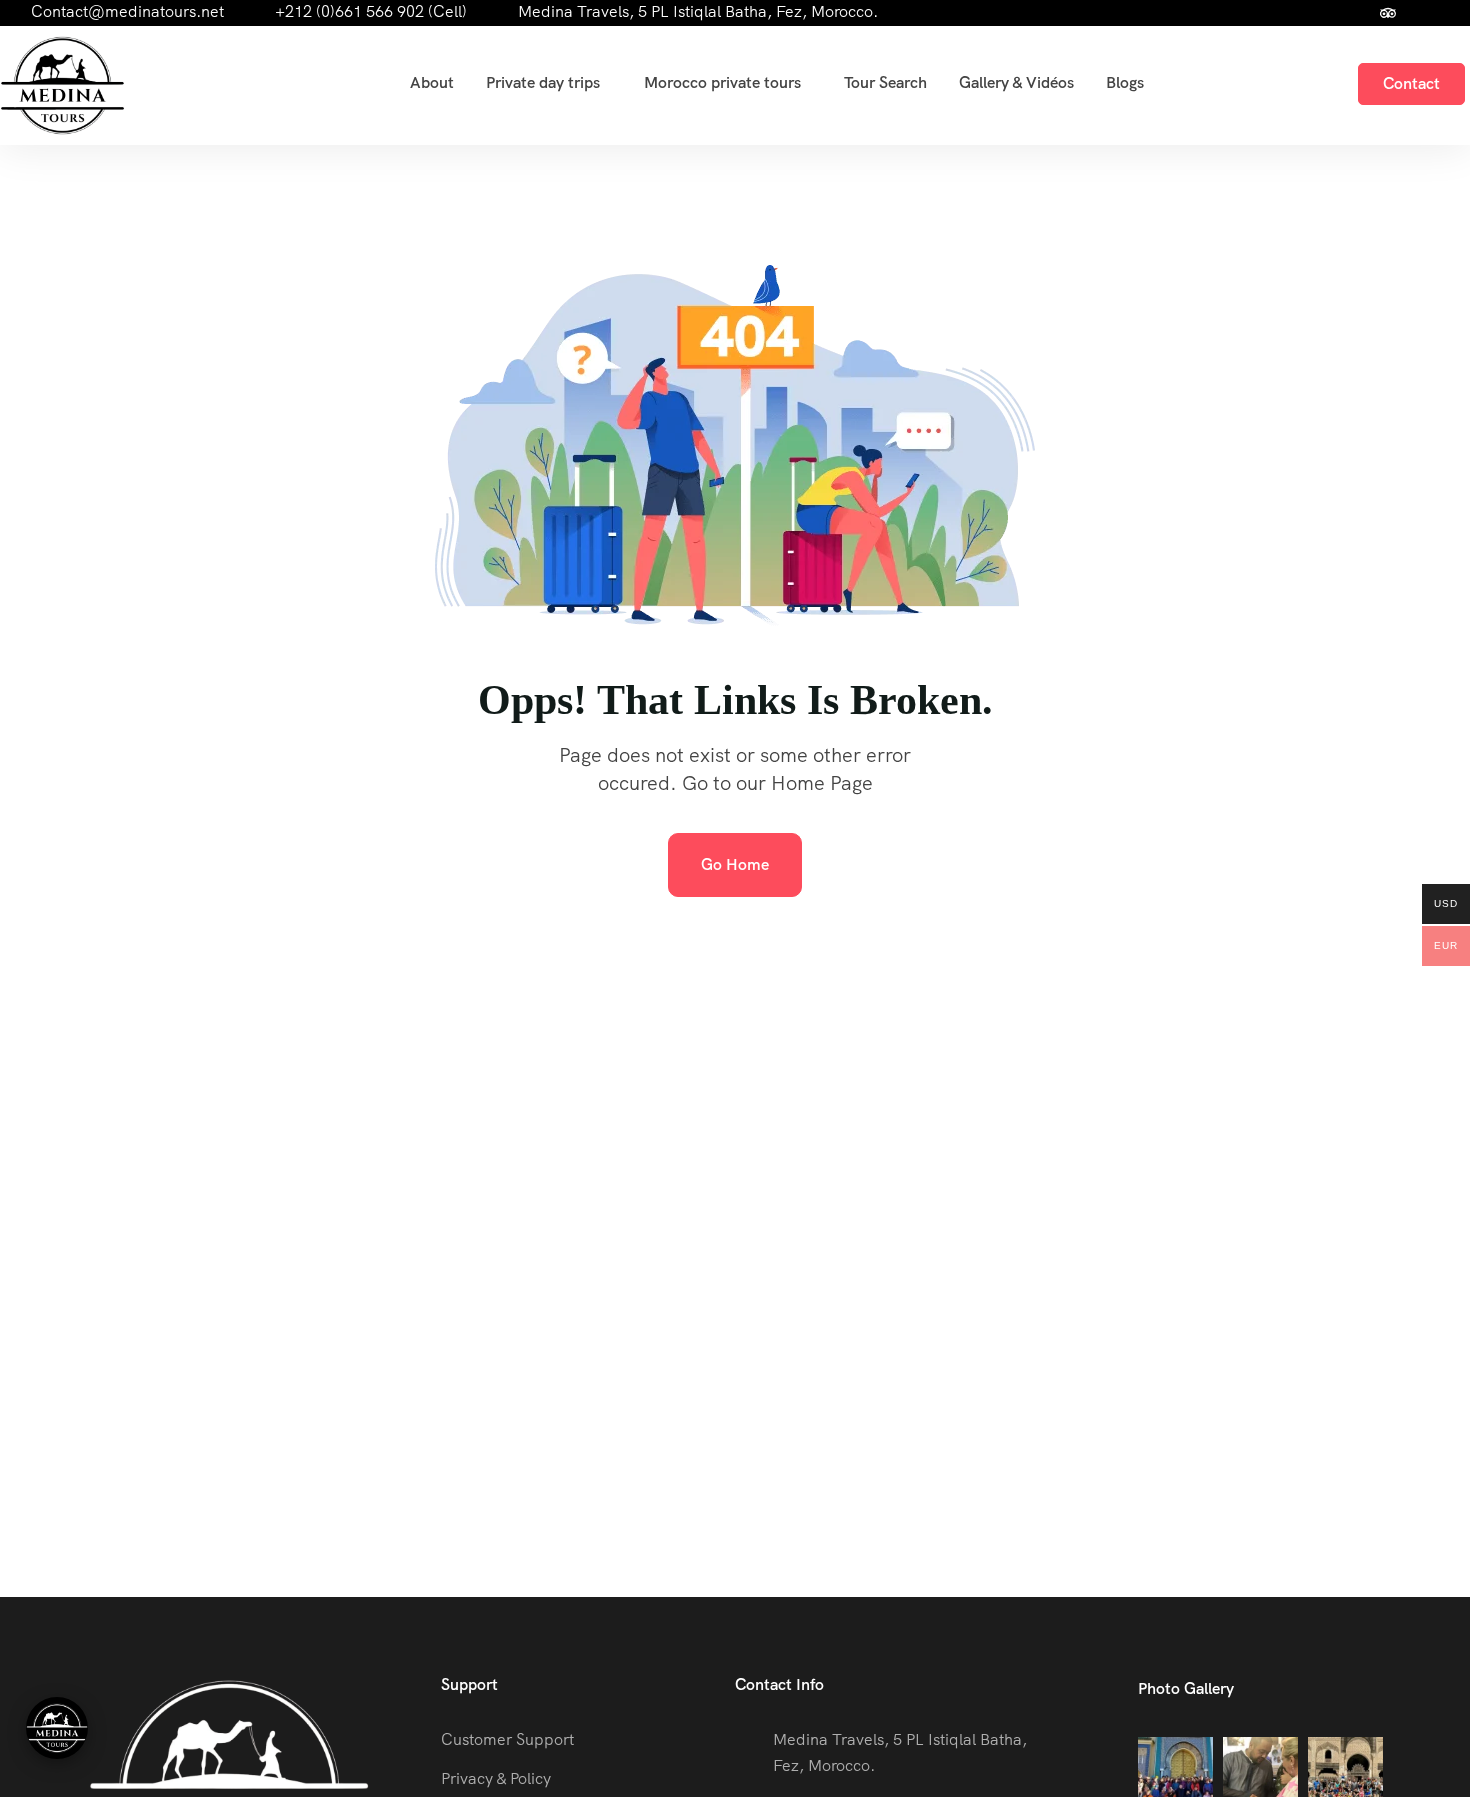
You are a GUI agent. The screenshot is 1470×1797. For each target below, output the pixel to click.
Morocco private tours (721, 82)
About (432, 82)
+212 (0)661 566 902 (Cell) (371, 11)
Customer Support (507, 1739)
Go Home (735, 864)
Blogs (1125, 82)
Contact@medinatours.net (127, 11)
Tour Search (885, 82)
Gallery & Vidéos (1016, 82)
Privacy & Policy (496, 1778)
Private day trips (543, 82)
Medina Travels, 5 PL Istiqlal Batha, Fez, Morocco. (698, 11)
